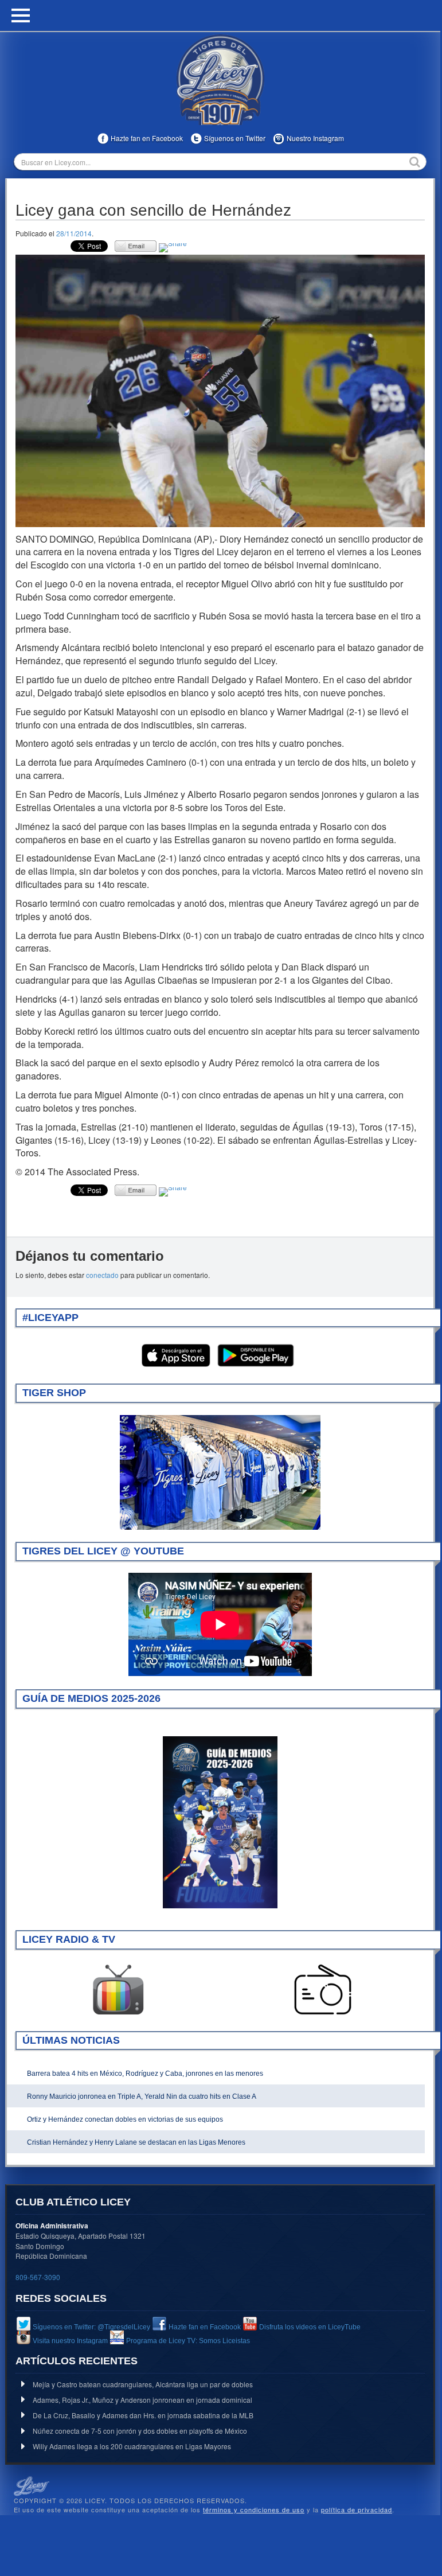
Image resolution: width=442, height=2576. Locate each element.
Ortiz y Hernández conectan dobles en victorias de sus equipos (125, 2119)
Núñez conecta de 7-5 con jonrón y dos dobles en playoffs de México (140, 2431)
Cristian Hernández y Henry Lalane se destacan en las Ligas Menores (136, 2142)
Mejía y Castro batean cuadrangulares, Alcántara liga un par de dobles (143, 2384)
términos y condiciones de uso (254, 2509)
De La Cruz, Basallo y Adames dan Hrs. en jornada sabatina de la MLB (143, 2415)
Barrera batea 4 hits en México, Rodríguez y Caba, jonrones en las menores (145, 2074)
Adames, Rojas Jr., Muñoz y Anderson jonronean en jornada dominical (142, 2400)
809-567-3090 (38, 2277)
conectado (102, 1275)
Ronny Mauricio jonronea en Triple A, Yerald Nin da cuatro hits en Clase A (142, 2096)
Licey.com (220, 80)
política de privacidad (357, 2509)
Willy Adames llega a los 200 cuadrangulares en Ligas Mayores (132, 2446)
